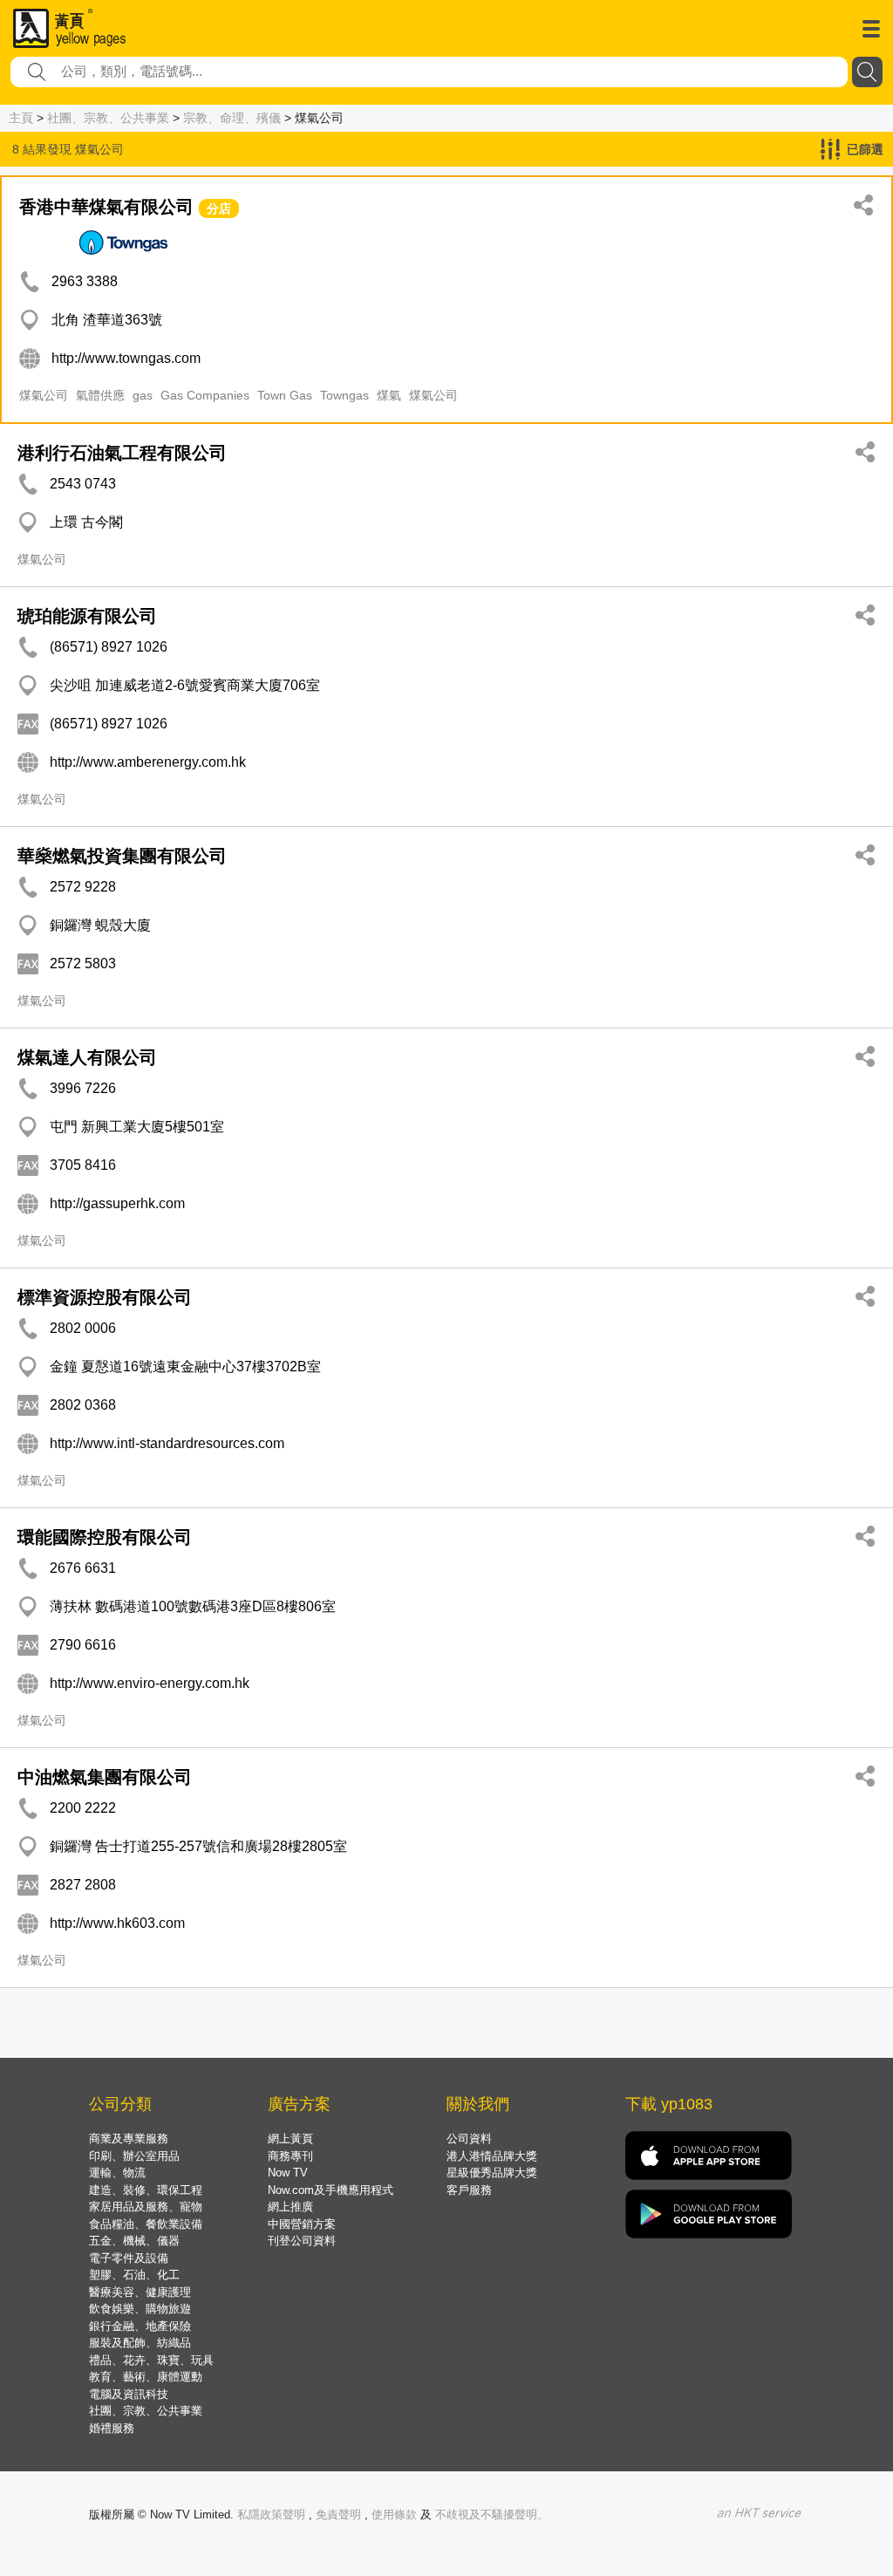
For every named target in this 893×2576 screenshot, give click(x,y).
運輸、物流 (117, 2173)
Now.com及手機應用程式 (331, 2190)
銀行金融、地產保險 (140, 2326)
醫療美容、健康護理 (140, 2292)
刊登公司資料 (302, 2241)
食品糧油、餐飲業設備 (146, 2224)
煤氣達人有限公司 (87, 1057)
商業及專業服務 (129, 2139)
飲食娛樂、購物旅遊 (140, 2309)
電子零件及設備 (129, 2258)
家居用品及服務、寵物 (146, 2207)
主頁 (21, 118)
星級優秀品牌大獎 (492, 2173)
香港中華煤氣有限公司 (106, 207)
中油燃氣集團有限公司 (105, 1777)
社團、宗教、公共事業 (108, 118)
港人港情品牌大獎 (492, 2156)
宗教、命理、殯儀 (232, 118)
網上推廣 (290, 2207)
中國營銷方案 (302, 2224)
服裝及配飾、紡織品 (140, 2343)
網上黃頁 (290, 2139)
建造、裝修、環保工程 (146, 2190)
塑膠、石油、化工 (134, 2275)
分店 (219, 208)
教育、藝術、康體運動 (146, 2377)
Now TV (288, 2173)
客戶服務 (469, 2190)
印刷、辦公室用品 (134, 2156)
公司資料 (469, 2139)
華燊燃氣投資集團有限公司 (122, 856)
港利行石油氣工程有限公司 (122, 453)
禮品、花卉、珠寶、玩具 (151, 2360)
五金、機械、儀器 (134, 2241)
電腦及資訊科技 (129, 2394)
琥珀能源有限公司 (87, 616)
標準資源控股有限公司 (105, 1297)
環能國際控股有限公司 (105, 1537)
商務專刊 (290, 2156)
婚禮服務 (112, 2428)
